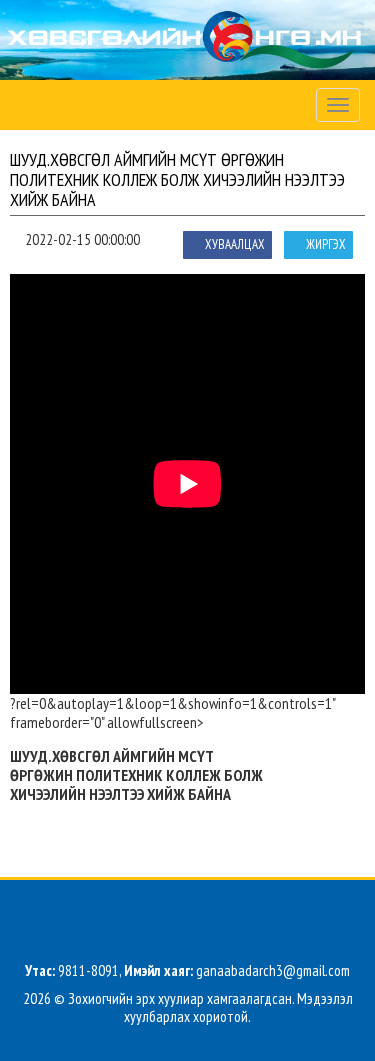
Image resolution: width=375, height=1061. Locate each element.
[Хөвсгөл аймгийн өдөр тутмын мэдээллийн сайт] (187, 41)
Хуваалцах (235, 244)
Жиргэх (326, 244)
